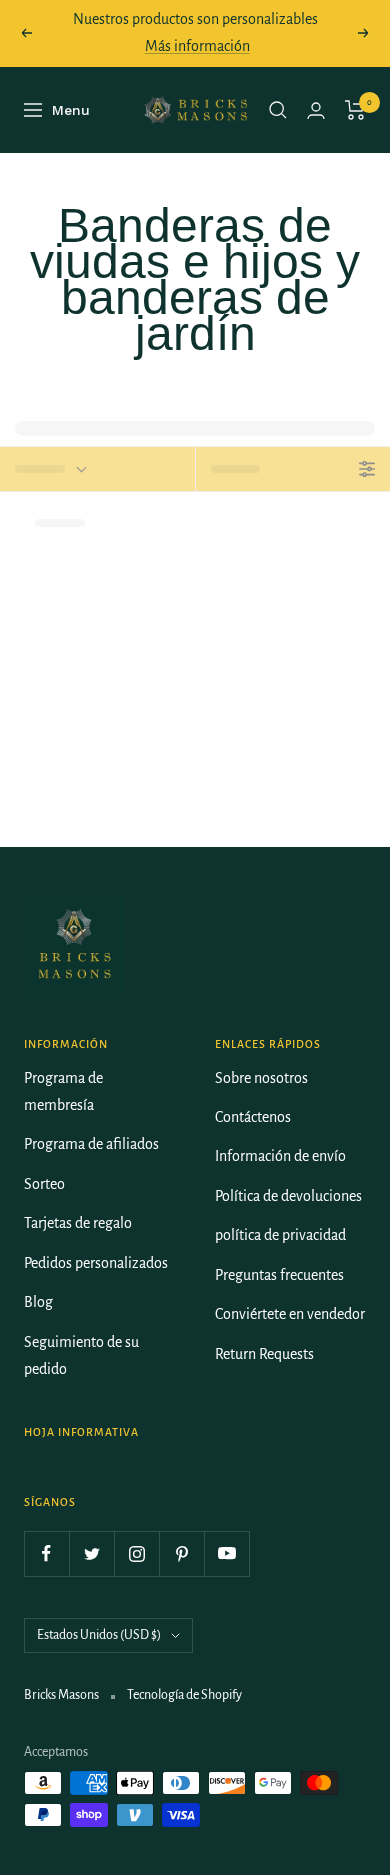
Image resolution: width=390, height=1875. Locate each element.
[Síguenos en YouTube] (226, 1553)
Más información (197, 46)
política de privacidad (280, 1235)
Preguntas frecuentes (279, 1275)
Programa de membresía (63, 1091)
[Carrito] (355, 110)
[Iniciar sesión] (316, 110)
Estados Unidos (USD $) (99, 1635)
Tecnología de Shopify (184, 1695)
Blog (38, 1302)
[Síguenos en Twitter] (91, 1553)
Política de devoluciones (288, 1196)
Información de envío (280, 1156)
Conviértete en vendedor (290, 1314)
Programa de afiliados (91, 1144)
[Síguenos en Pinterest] (181, 1553)
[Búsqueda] (278, 110)
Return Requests (264, 1354)
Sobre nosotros (261, 1078)
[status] (97, 469)
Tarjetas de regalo (78, 1223)
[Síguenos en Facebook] (46, 1553)
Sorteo (44, 1184)
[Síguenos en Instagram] (136, 1553)
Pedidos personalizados (96, 1263)
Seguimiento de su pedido (81, 1355)
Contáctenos (253, 1117)
